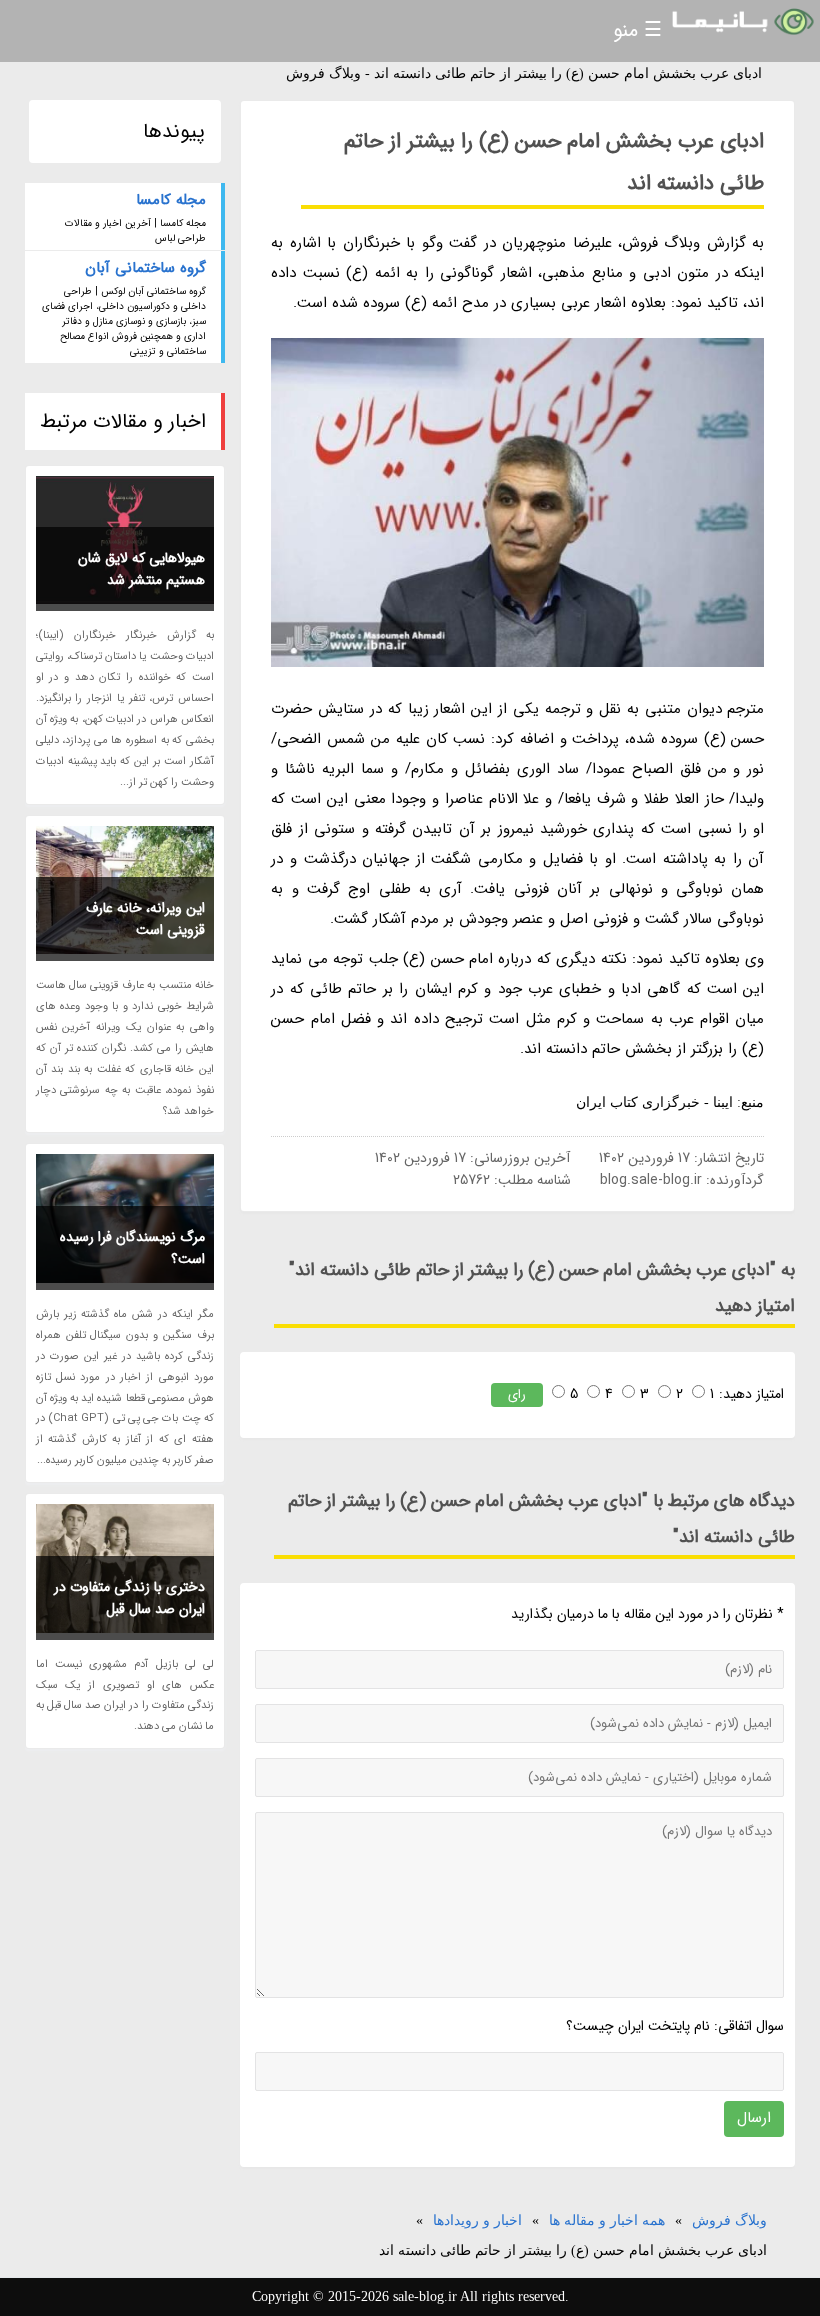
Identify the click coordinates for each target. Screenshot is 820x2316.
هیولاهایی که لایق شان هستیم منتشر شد (141, 569)
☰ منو (637, 30)
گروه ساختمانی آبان (145, 268)
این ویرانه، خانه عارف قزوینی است (145, 919)
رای (517, 1394)
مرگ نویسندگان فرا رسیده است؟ (132, 1248)
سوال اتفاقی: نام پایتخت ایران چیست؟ (675, 2026)
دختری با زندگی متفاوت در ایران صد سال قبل (129, 1598)
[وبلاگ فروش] (741, 22)
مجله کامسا (171, 200)
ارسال (754, 2118)
